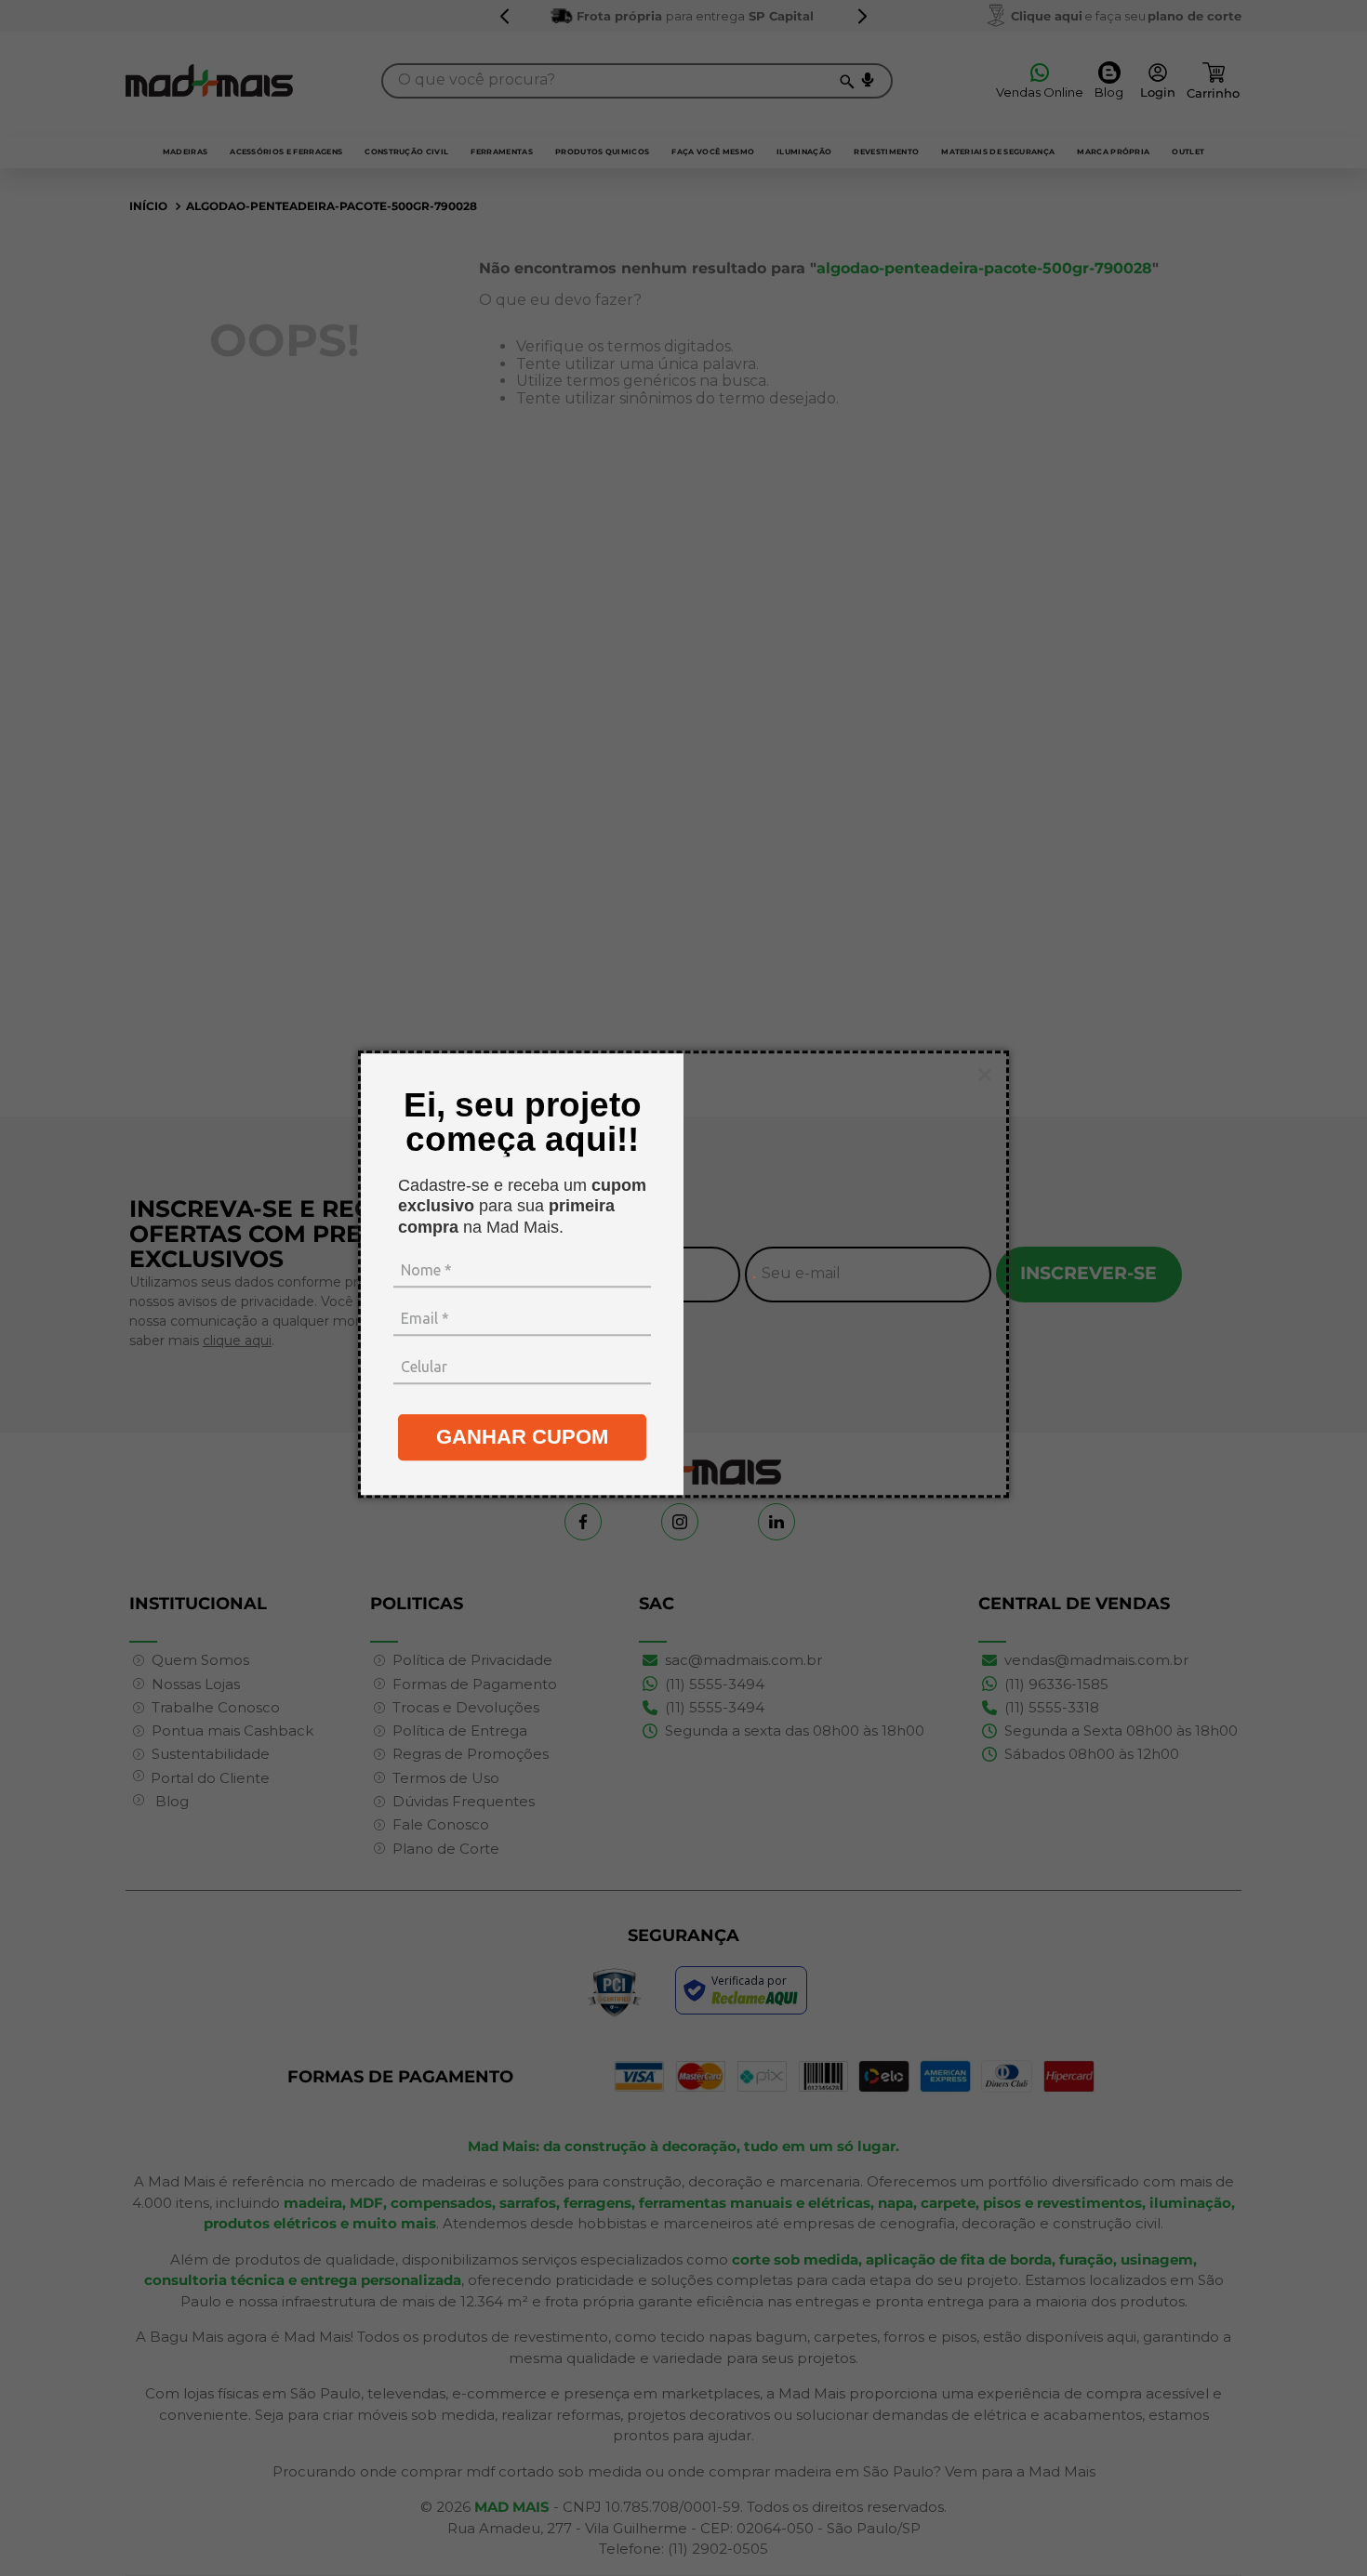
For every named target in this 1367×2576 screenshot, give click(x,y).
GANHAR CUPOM (522, 1438)
